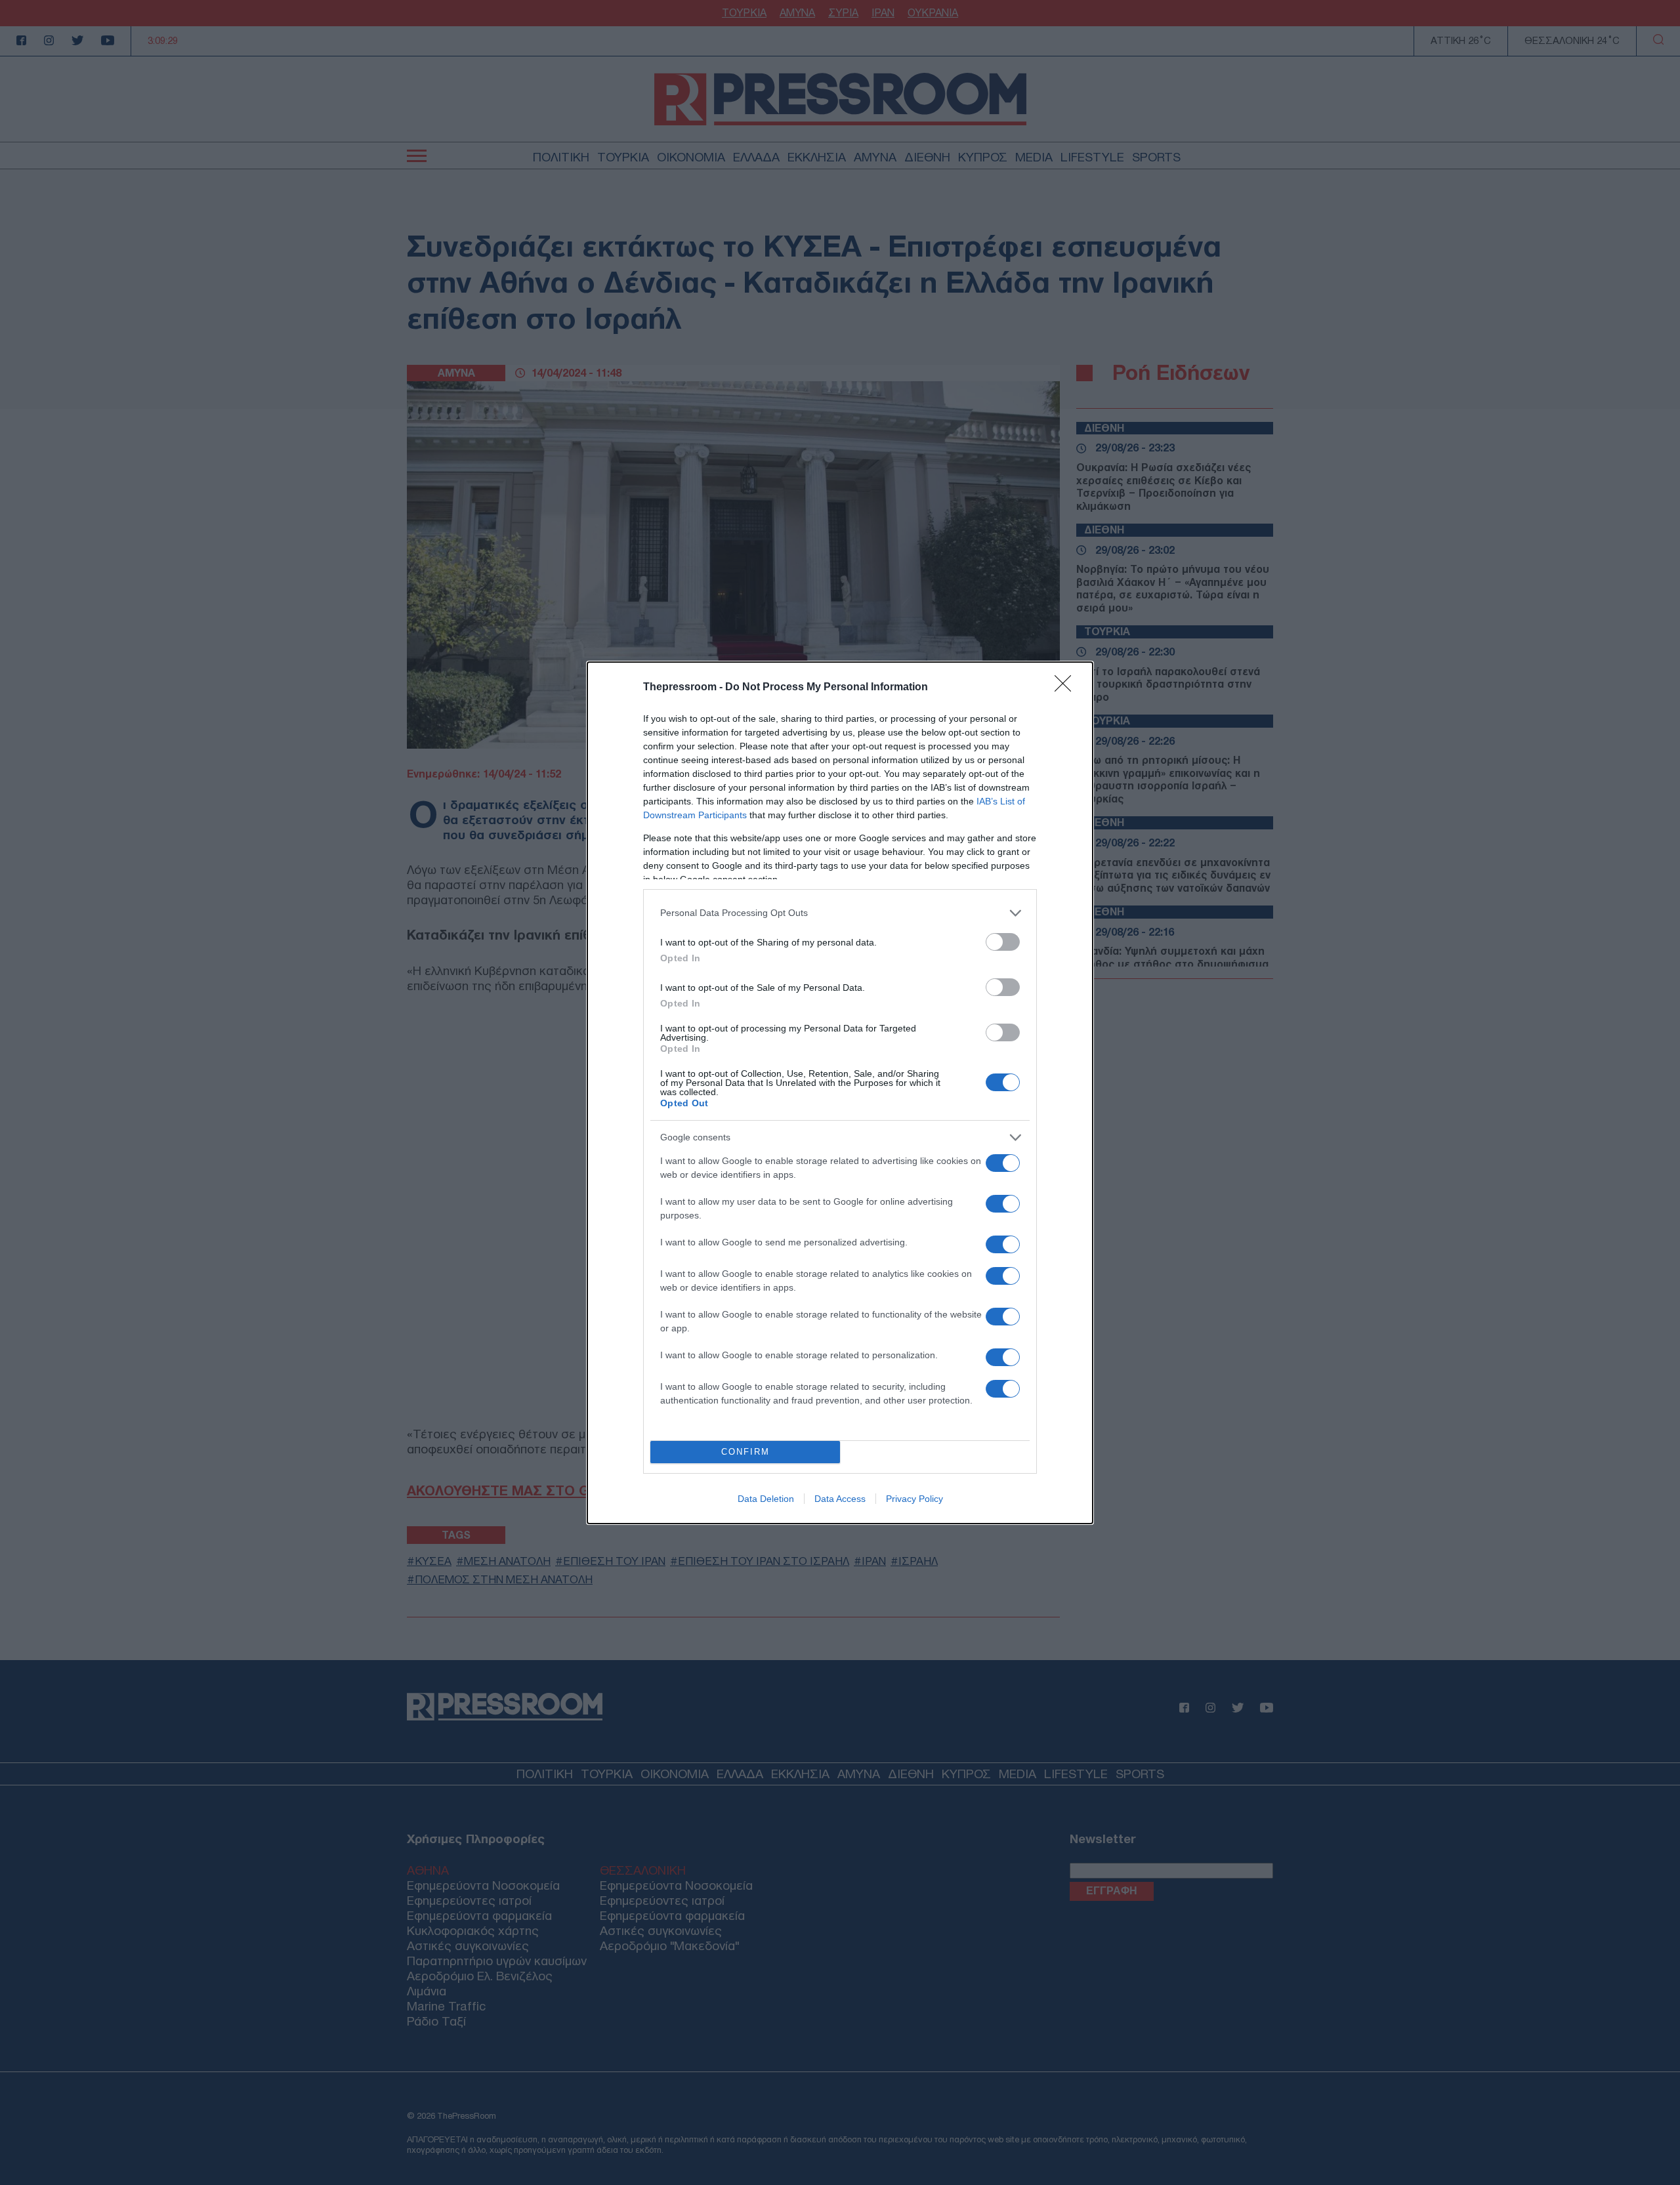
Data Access (840, 1499)
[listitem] (840, 913)
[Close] (1067, 688)
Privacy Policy (914, 1499)
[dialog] (840, 1093)
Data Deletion (766, 1499)
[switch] (1003, 942)
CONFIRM (745, 1452)
